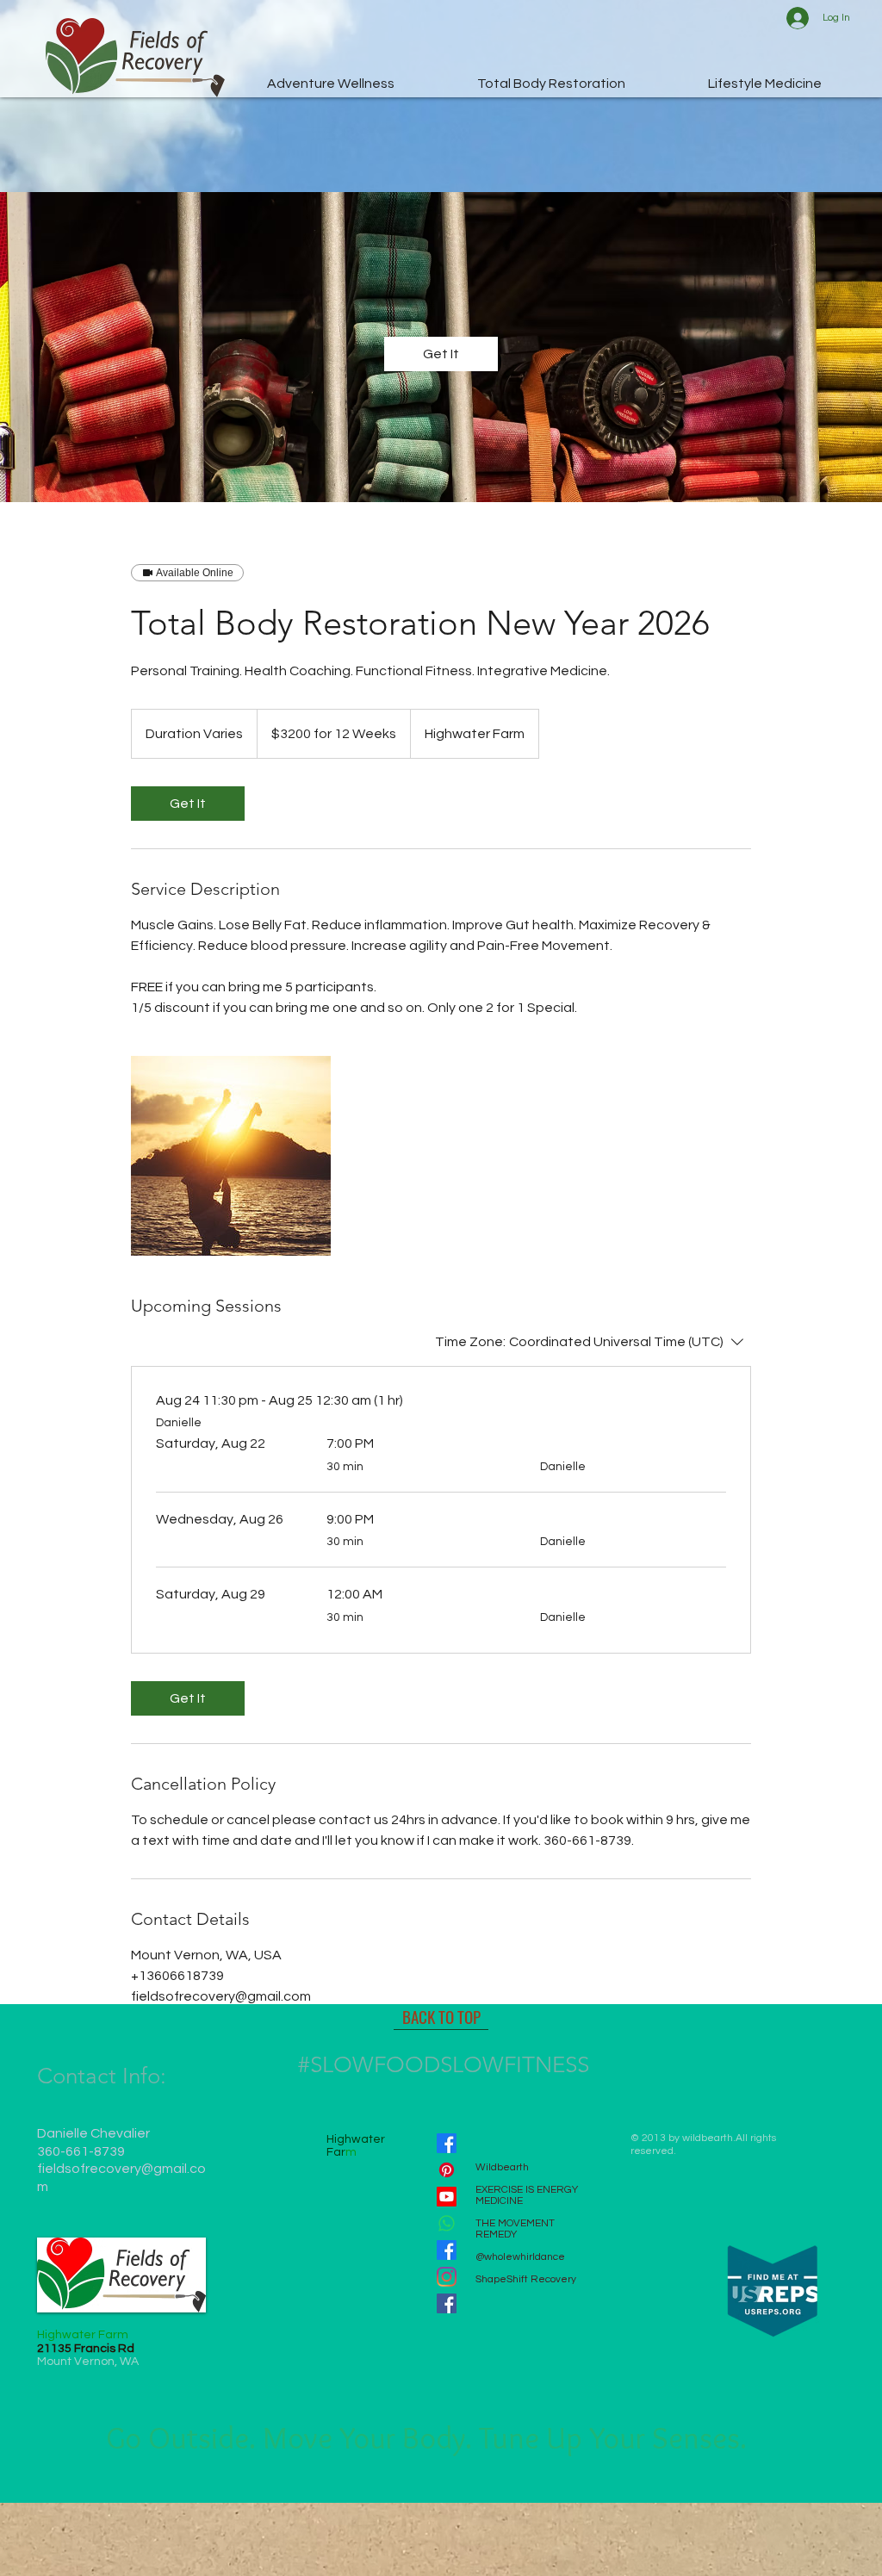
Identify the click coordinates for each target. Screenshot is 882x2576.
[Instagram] (447, 2277)
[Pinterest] (447, 2170)
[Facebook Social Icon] (447, 2303)
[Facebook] (447, 2143)
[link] (441, 354)
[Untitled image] (231, 1156)
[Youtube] (447, 2197)
